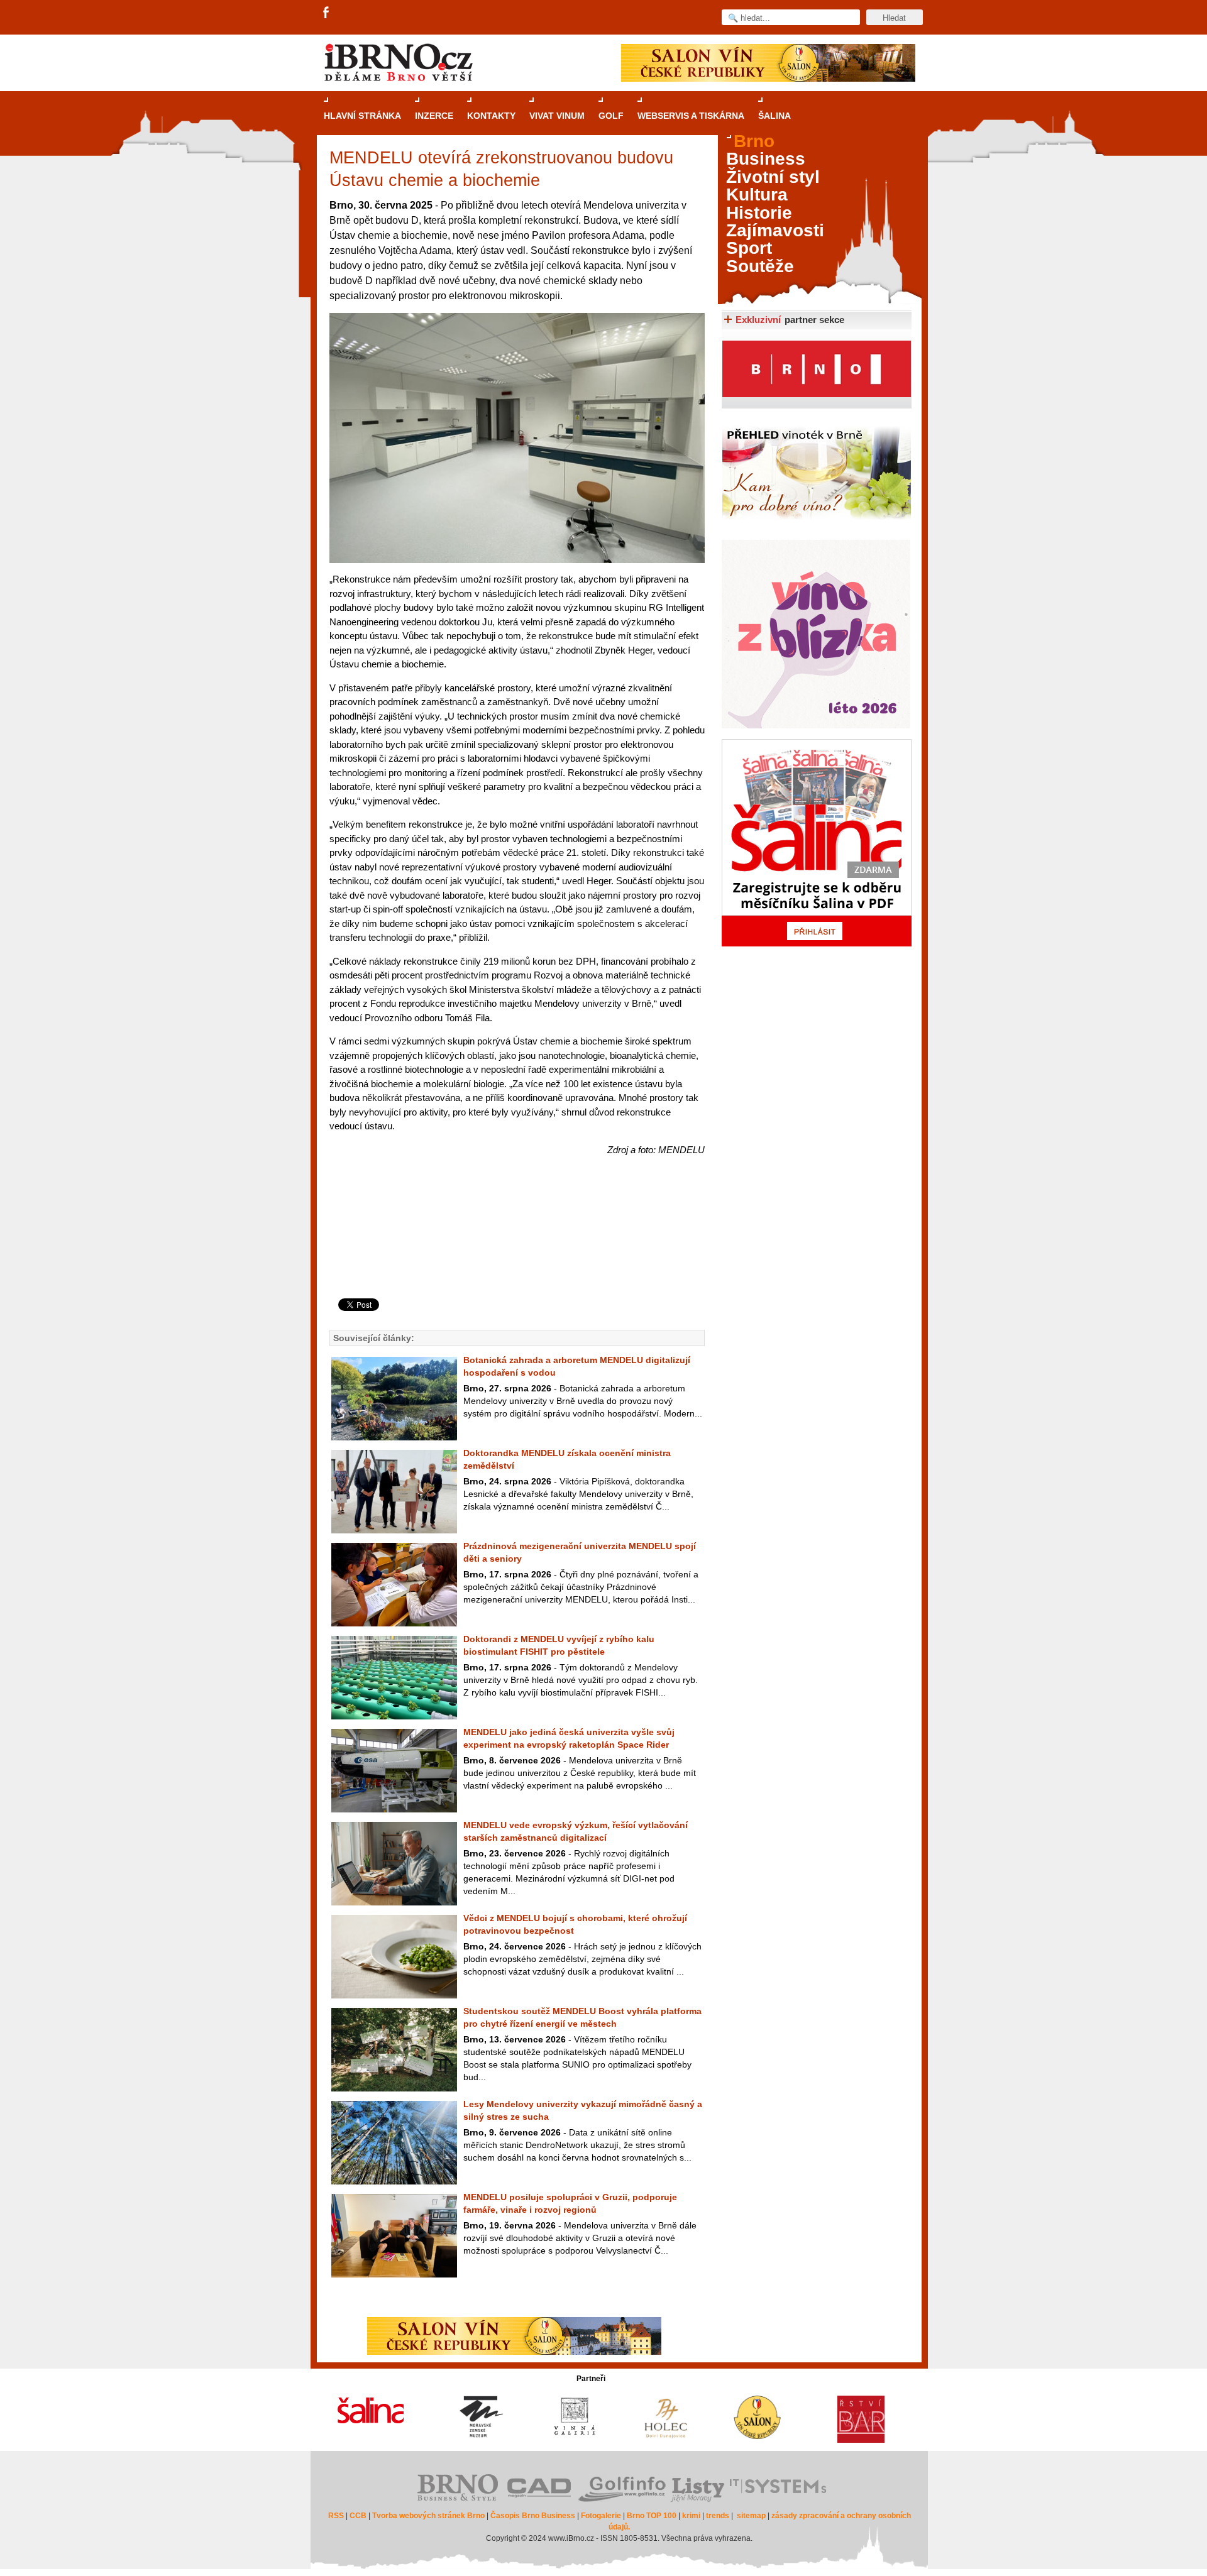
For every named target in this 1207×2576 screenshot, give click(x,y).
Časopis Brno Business (533, 2516)
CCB (358, 2516)
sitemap (751, 2516)
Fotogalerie (601, 2516)
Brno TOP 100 (652, 2516)
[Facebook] (327, 13)
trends (718, 2516)
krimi (691, 2516)
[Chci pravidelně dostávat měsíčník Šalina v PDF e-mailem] (817, 843)
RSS (336, 2516)
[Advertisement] (515, 1248)
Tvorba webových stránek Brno (428, 2516)
